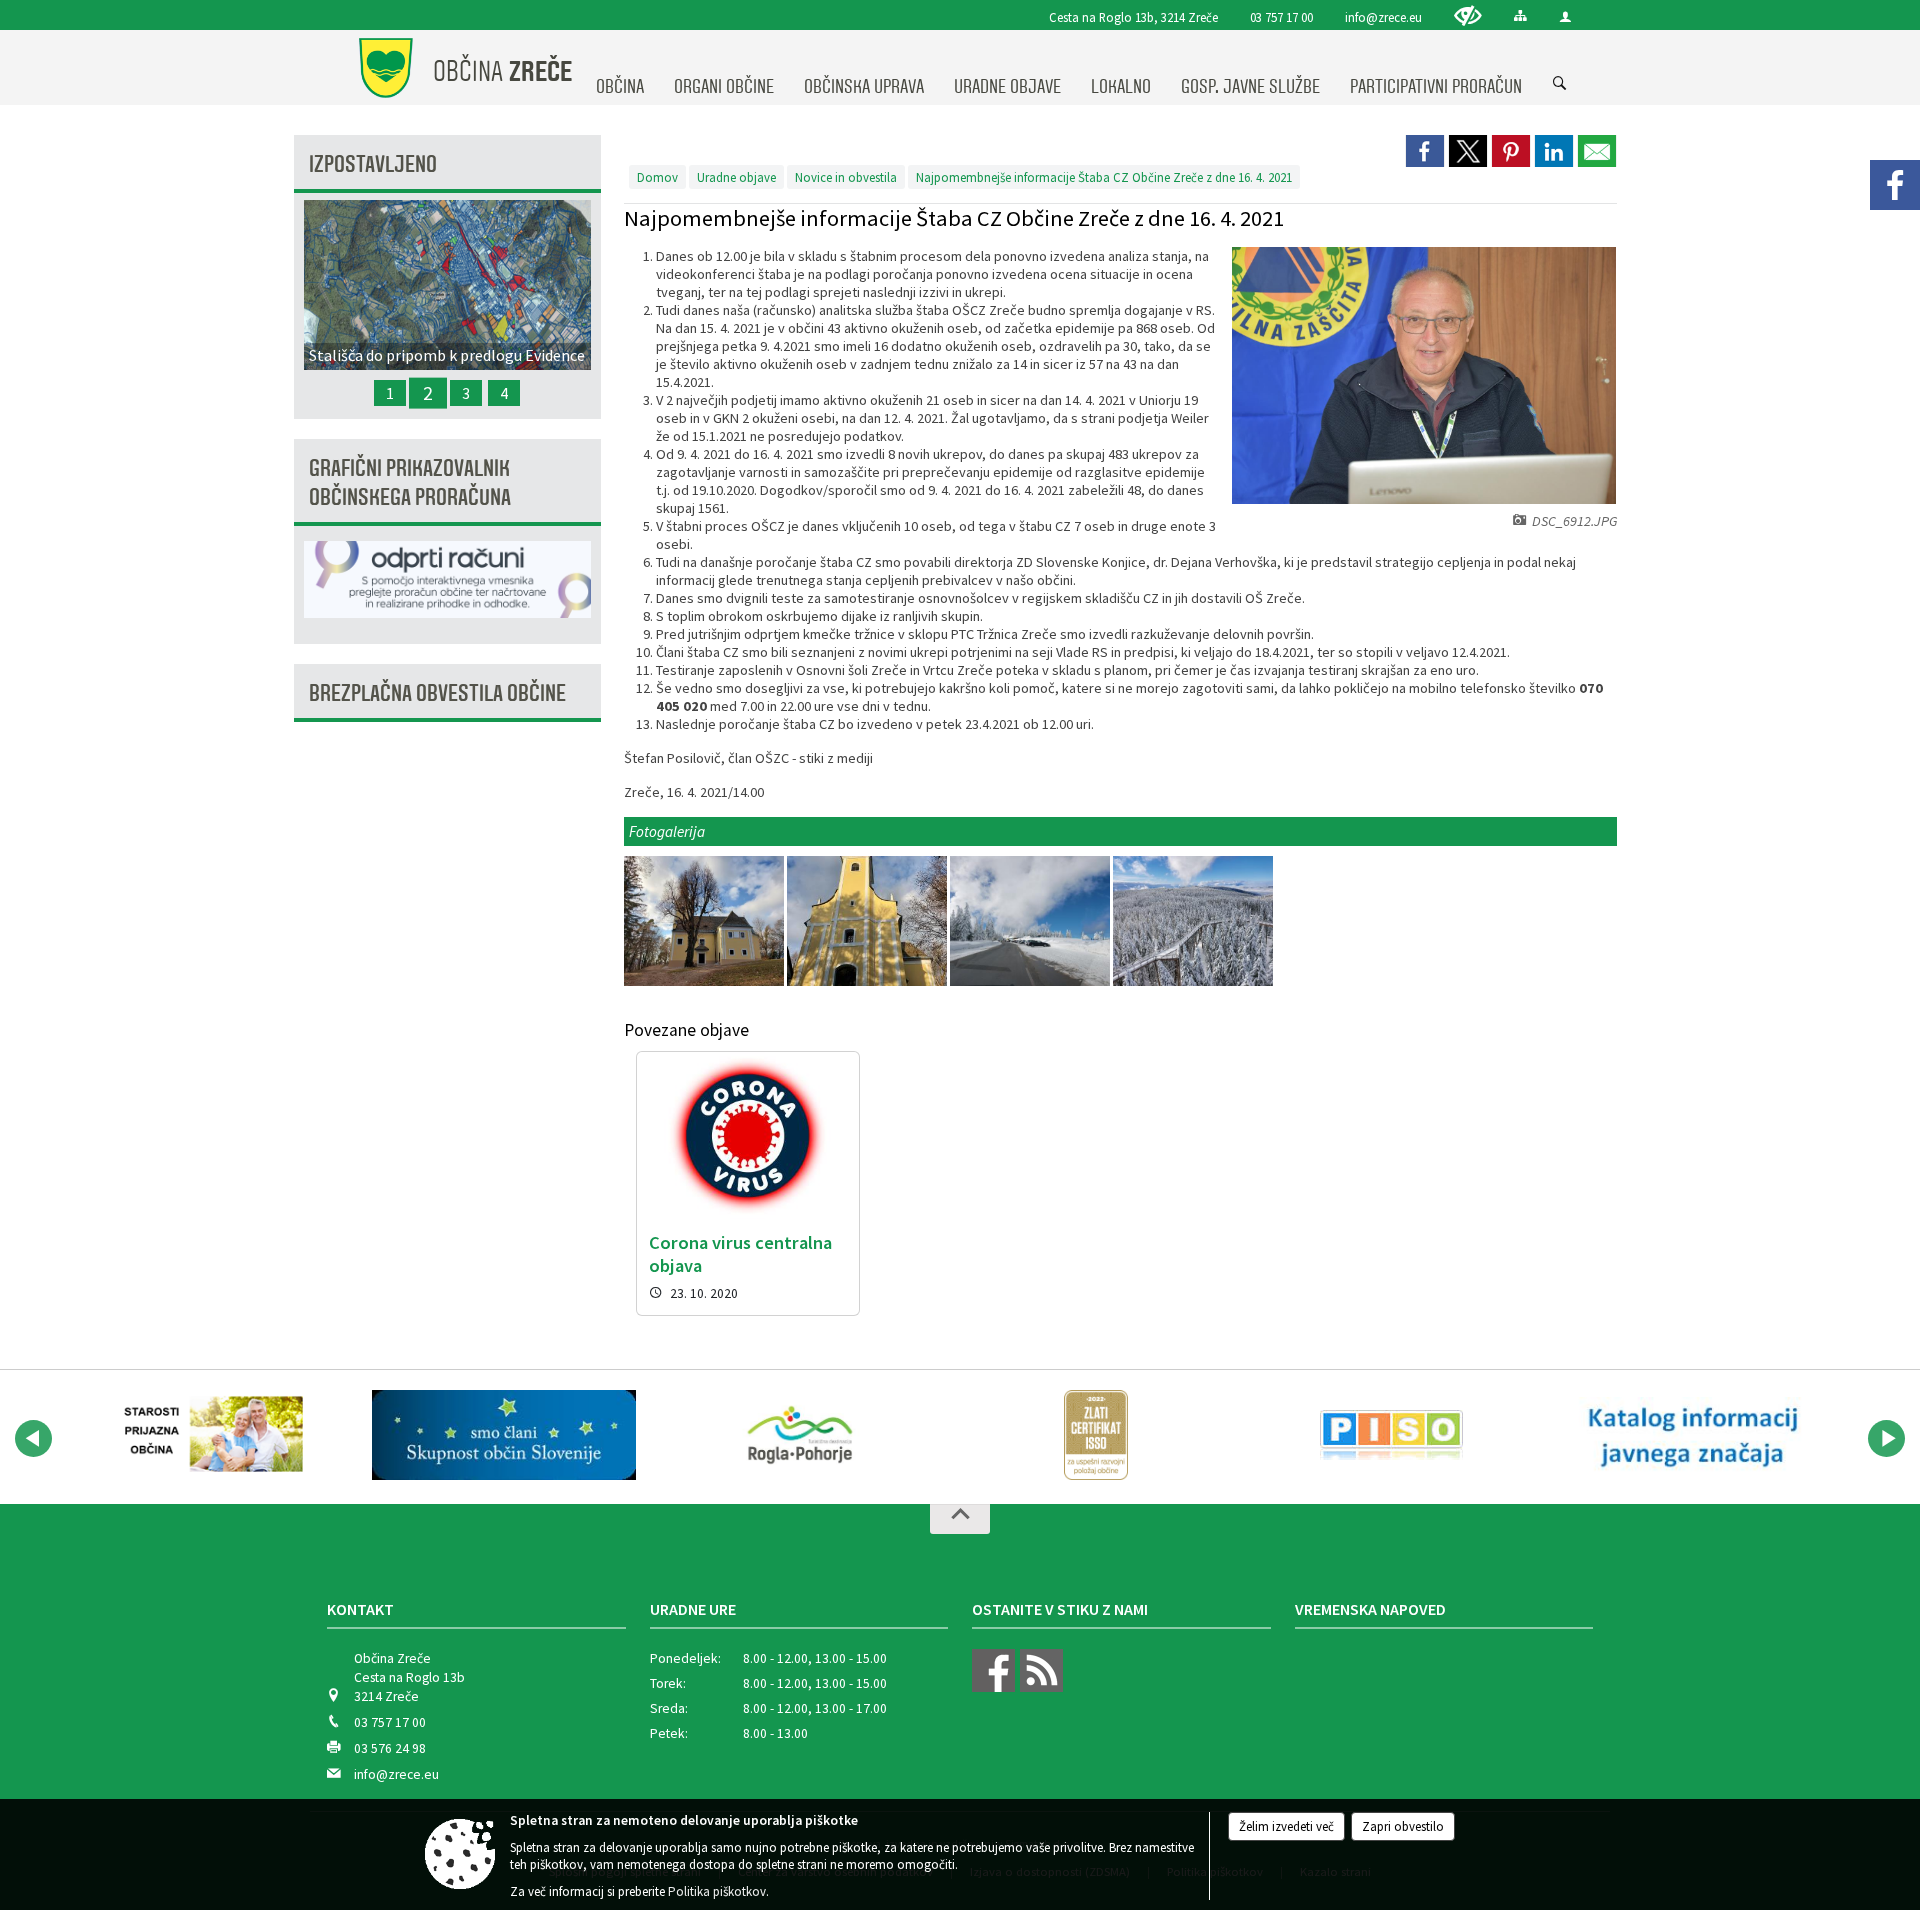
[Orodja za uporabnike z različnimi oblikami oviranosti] (1468, 15)
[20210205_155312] (705, 921)
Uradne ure (693, 1609)
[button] (33, 1438)
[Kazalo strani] (1520, 15)
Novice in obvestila (846, 177)
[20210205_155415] (868, 921)
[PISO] (1391, 1435)
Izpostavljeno (373, 164)
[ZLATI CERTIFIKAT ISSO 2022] (1096, 1435)
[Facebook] (1895, 185)
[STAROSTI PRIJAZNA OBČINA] (208, 1435)
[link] (1425, 151)
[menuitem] (620, 68)
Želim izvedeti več (1286, 1826)
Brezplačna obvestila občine (437, 693)
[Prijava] (1565, 16)
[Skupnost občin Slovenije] (504, 1435)
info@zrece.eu (1383, 17)
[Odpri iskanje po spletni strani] (1560, 84)
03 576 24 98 (390, 1748)
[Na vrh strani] (960, 1519)
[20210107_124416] (1193, 921)
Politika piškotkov (717, 1891)
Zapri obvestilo (1403, 1826)
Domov (657, 177)
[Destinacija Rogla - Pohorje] (800, 1435)
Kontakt (360, 1609)
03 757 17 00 (1281, 17)
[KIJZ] (1688, 1435)
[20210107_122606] (1031, 921)
